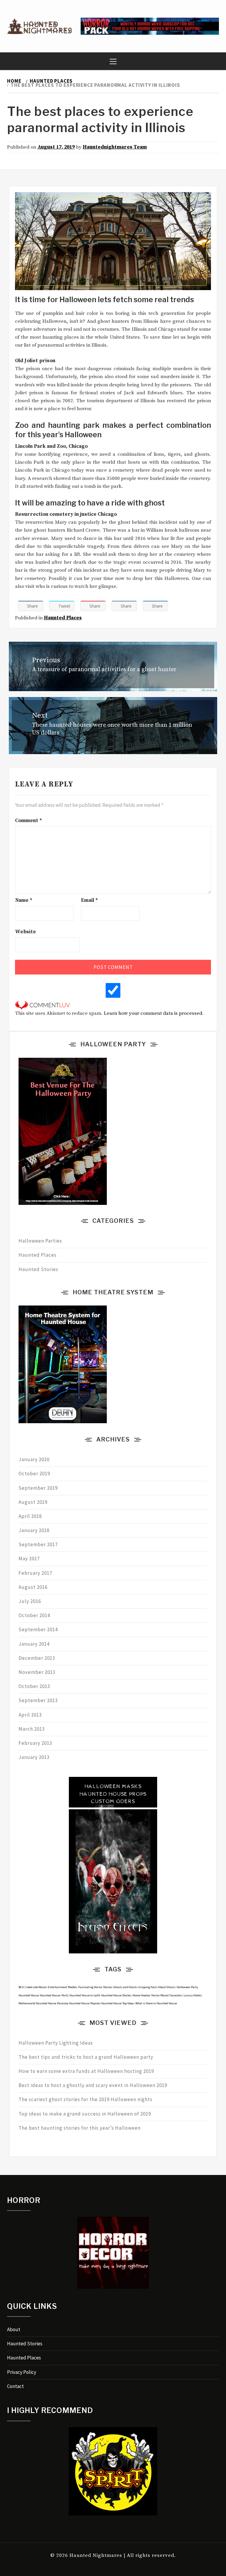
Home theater (141, 1995)
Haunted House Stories (116, 1995)
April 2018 (30, 1516)
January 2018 (34, 1530)
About (14, 2329)
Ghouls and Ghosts (126, 1987)
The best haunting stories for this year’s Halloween (80, 2128)
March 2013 (32, 1729)
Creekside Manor (36, 1987)
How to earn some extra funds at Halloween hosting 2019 (86, 2071)
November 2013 (37, 1672)
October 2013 (34, 1686)
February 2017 (35, 1573)
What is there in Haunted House (156, 2003)
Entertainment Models (63, 1987)
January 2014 (34, 1644)
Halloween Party (187, 1987)
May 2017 (29, 1559)
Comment (29, 821)
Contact (15, 2386)
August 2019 (33, 1502)
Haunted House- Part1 (54, 1995)
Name (24, 900)
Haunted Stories (38, 1269)
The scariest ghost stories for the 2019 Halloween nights (85, 2099)
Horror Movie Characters (167, 1995)
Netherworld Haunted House (37, 2003)
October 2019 (34, 1474)
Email (89, 900)
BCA (21, 1987)
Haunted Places (63, 618)
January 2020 (34, 1459)
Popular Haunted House (106, 2003)
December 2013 (37, 1658)
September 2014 (38, 1629)
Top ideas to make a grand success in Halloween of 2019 (85, 2114)
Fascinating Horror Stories (95, 1987)
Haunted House (29, 1995)
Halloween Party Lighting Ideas (56, 2043)
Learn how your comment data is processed (153, 1013)
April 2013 (30, 1715)
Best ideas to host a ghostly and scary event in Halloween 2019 (93, 2085)
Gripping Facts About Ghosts (157, 1987)
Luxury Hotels (193, 1995)
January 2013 (34, 1757)
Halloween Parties (40, 1241)
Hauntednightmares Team (115, 147)
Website (25, 932)
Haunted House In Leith (85, 1995)
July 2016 (30, 1601)
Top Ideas (128, 2003)
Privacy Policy (22, 2372)
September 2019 (38, 1488)
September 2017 (38, 1544)
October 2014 (34, 1615)
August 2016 (33, 1587)
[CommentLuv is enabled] (42, 1005)
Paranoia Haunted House (73, 2003)
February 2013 (35, 1743)
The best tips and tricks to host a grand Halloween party (86, 2057)
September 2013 (38, 1700)
